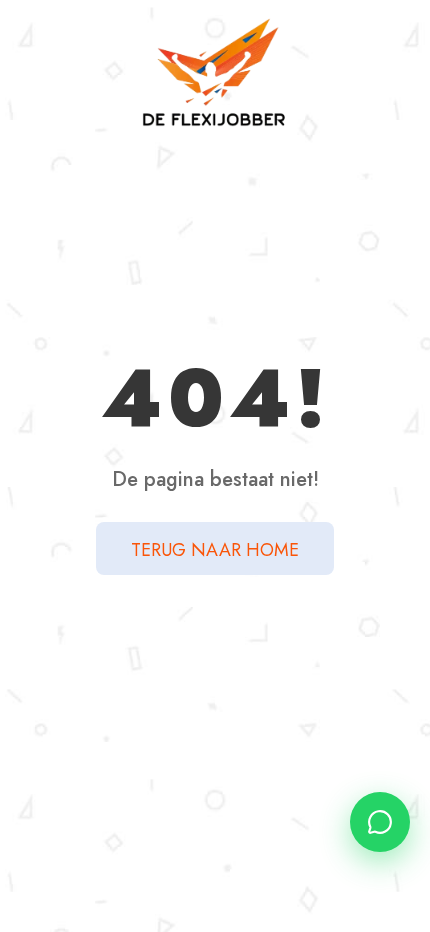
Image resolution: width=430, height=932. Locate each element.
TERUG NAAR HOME (215, 550)
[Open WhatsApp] (380, 822)
